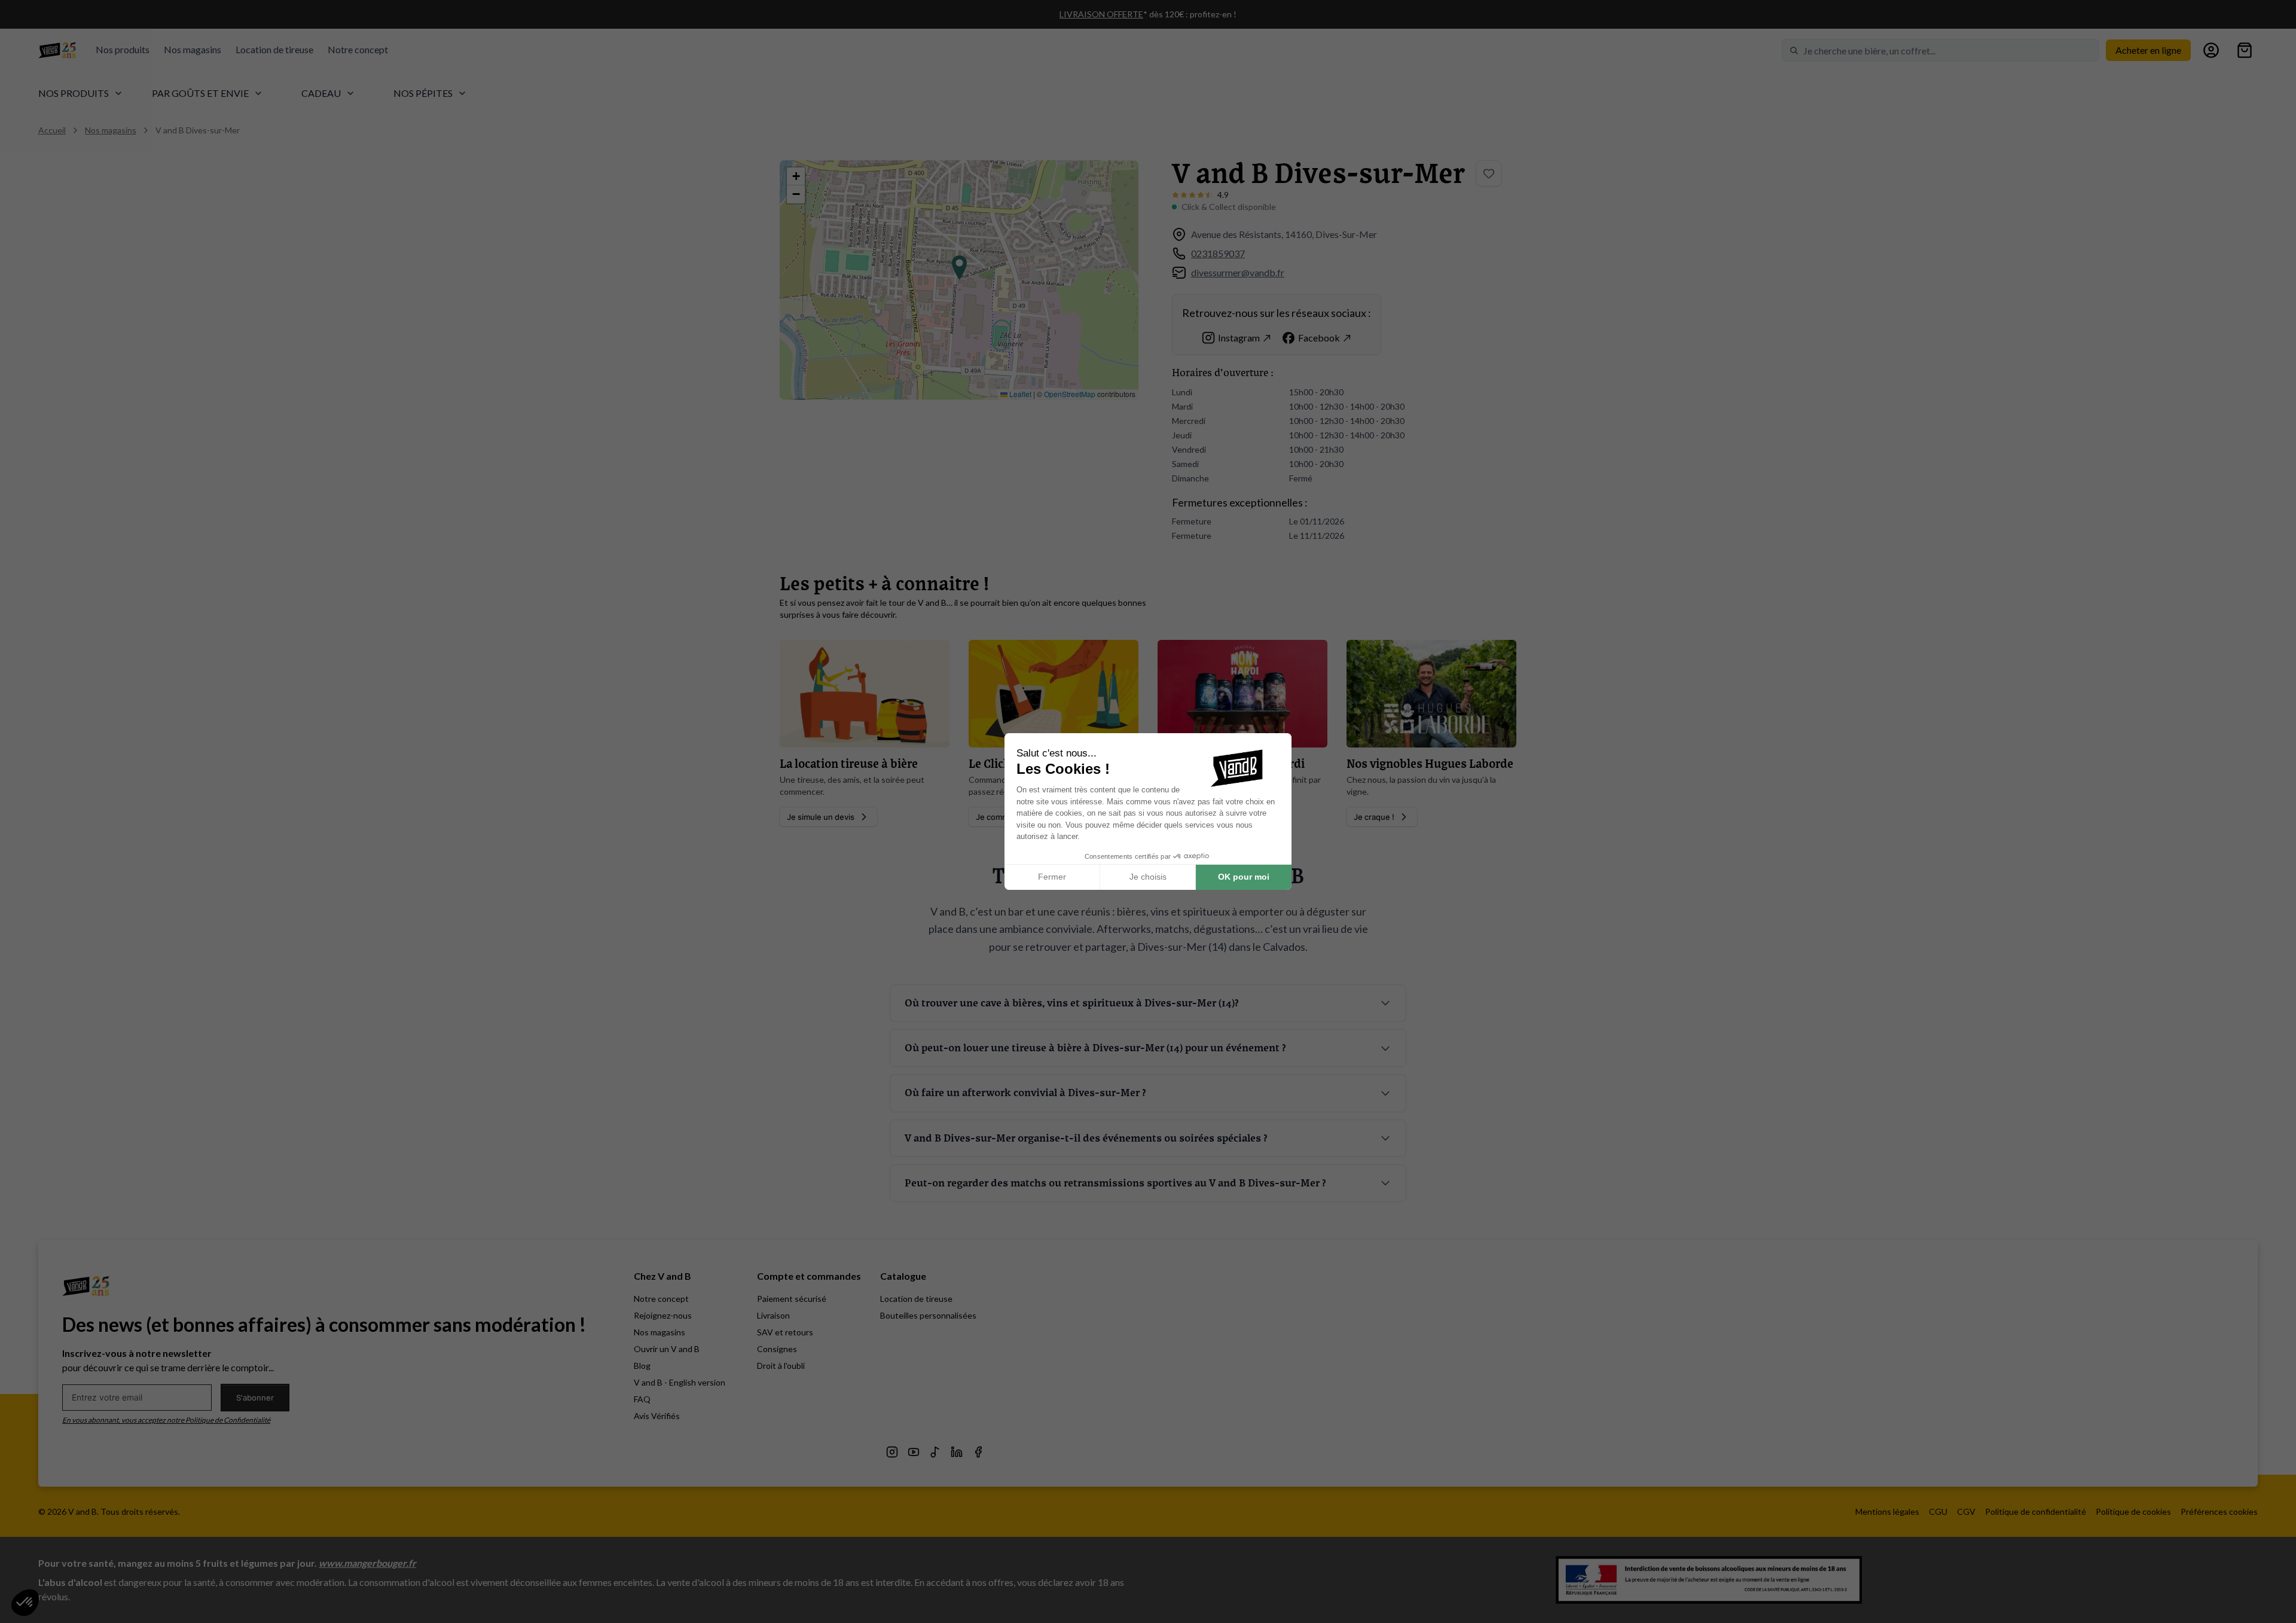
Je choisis (1148, 877)
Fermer (1052, 877)
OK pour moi (1244, 877)
